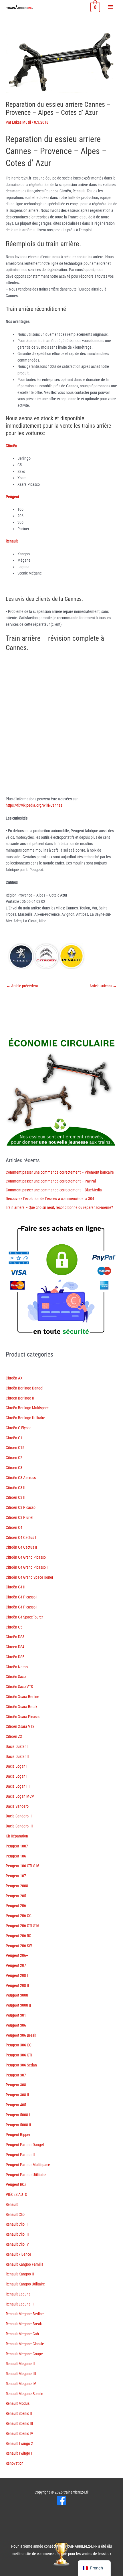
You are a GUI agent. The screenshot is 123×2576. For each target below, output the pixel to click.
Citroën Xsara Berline (22, 1697)
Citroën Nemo (17, 1667)
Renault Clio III (17, 2234)
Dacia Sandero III (19, 1826)
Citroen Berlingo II (20, 1398)
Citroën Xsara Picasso (23, 1717)
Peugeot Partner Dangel (25, 2145)
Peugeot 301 (16, 2015)
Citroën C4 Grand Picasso (26, 1557)
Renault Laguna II (20, 2304)
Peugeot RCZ (16, 2184)
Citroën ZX (14, 1736)
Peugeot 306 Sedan (21, 2065)
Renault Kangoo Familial (25, 2264)
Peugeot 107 (16, 1876)
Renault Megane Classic (25, 2344)
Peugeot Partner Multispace (28, 2165)
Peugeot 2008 (17, 1886)
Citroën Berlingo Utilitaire (25, 1418)
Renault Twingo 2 (19, 2443)
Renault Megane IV (21, 2384)
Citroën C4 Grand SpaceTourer (29, 1577)
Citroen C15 (15, 1448)
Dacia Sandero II (19, 1816)
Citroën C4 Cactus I (21, 1537)
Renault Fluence (18, 2254)
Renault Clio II (17, 2224)
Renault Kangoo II (20, 2274)
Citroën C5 (14, 1627)
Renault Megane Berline (25, 2314)
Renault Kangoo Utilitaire (25, 2284)
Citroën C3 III (16, 1497)
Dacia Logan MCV (20, 1796)
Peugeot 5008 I (18, 2115)
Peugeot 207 (16, 1965)
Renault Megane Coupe (24, 2354)
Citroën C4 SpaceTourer (24, 1617)
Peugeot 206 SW (19, 1946)
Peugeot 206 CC (19, 1916)
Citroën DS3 (15, 1637)
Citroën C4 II (16, 1587)
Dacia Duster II (17, 1756)
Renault (12, 2204)
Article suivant (103, 986)
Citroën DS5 (15, 1657)
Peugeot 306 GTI (19, 2055)
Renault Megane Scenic (24, 2394)
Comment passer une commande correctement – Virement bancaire (60, 1172)
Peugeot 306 (16, 2025)
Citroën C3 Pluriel (19, 1517)
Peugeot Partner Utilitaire (26, 2175)
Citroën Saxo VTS (19, 1687)
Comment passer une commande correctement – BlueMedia (54, 1190)
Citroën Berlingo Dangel (24, 1388)
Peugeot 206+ (17, 1955)
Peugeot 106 (16, 1856)
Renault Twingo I (19, 2453)
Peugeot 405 (16, 2105)
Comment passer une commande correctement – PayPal (51, 1181)
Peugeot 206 (16, 1906)
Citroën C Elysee (19, 1428)
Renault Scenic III (19, 2423)
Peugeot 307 (16, 2075)
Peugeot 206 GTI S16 (22, 1926)
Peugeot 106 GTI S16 (22, 1866)
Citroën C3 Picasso (21, 1507)
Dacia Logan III (18, 1786)
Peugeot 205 (16, 1896)
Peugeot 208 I (17, 1975)
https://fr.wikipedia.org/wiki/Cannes (34, 805)
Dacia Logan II (17, 1776)
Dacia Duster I (17, 1746)
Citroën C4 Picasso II (22, 1607)
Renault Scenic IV (19, 2433)
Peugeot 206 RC (18, 1936)
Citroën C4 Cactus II (21, 1547)
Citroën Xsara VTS (20, 1726)
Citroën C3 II (16, 1488)
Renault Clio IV (17, 2244)
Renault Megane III (21, 2374)
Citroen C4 (14, 1527)
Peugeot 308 (16, 2085)
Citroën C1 (14, 1438)
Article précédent (22, 986)
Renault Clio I (16, 2214)
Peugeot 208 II (17, 1985)
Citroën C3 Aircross (21, 1478)
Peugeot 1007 (17, 1846)
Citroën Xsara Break (21, 1707)
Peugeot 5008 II (18, 2125)
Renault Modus (18, 2403)
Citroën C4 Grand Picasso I (27, 1567)
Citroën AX (14, 1378)
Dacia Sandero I (18, 1806)
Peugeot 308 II (17, 2095)
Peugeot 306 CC (19, 2045)
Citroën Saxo (16, 1677)
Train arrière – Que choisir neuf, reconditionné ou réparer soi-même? (59, 1207)
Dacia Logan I (17, 1766)
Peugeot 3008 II (18, 2005)
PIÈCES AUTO (16, 2194)
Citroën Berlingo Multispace (28, 1408)
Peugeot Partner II (20, 2155)
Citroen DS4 (15, 1647)
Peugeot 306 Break (21, 2035)
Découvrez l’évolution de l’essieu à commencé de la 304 (50, 1199)
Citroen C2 (14, 1458)
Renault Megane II (20, 2364)
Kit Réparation (17, 1836)
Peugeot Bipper (18, 2135)
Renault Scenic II (19, 2413)
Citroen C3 (14, 1468)
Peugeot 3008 (17, 1995)
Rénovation (15, 2463)
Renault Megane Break (24, 2324)
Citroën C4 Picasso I (22, 1597)
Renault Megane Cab (22, 2334)
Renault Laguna (18, 2294)
